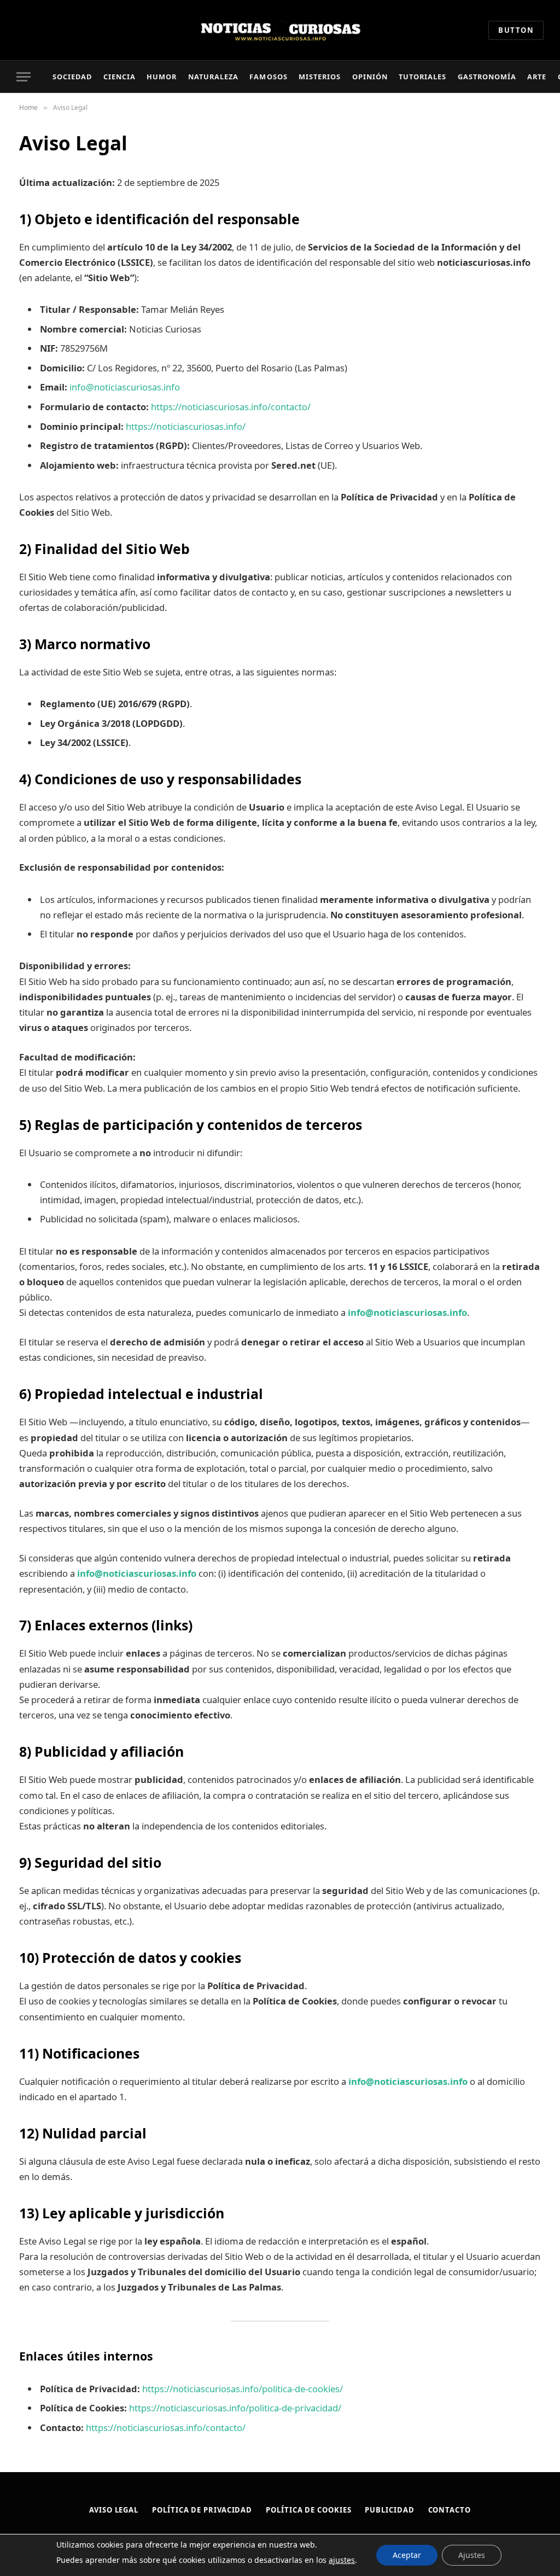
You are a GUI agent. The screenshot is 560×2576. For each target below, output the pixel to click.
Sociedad (72, 77)
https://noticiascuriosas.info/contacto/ (231, 407)
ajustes (342, 2560)
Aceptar (407, 2555)
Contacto (450, 2510)
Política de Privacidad (202, 2510)
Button (516, 30)
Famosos (268, 77)
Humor (162, 77)
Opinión (370, 77)
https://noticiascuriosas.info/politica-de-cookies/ (243, 2389)
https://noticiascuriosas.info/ (186, 426)
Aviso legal (114, 2510)
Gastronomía (487, 77)
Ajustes (472, 2555)
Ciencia (119, 77)
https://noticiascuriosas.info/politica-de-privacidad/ (235, 2408)
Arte (537, 77)
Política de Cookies (308, 2510)
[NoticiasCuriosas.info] (280, 30)
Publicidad (389, 2510)
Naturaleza (213, 77)
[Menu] (24, 77)
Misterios (320, 77)
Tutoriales (422, 77)
